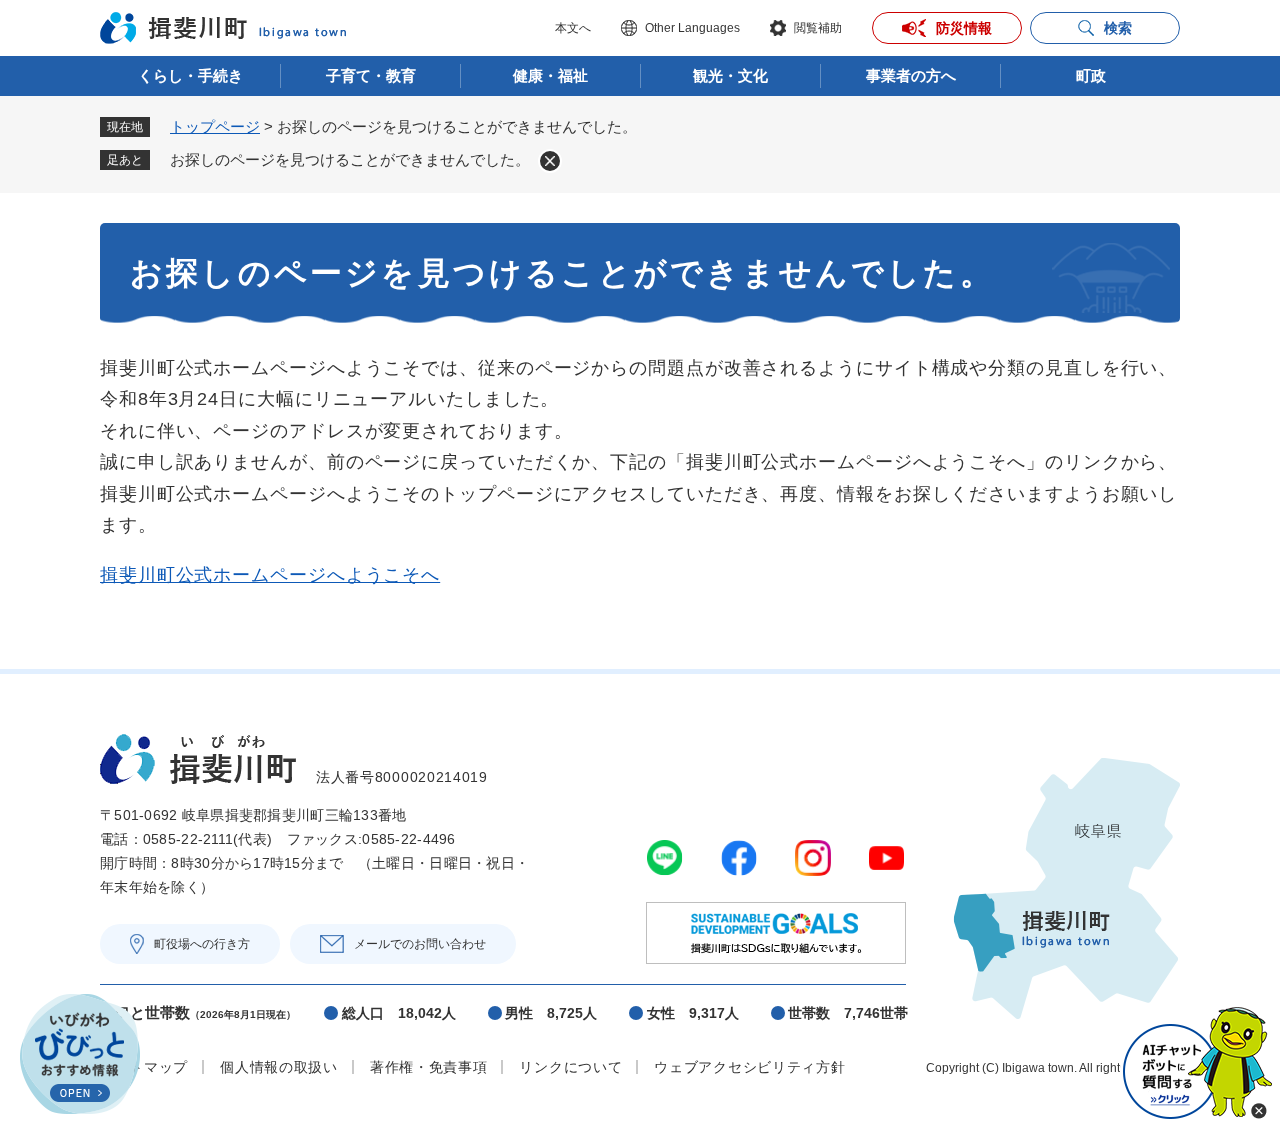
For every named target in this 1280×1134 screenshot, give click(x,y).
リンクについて (570, 1067)
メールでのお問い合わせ (420, 944)
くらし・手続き (190, 75)
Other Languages (692, 28)
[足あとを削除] (550, 161)
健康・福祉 (550, 75)
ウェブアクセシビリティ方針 (749, 1067)
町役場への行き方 (202, 944)
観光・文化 (730, 75)
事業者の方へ (911, 75)
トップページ (215, 126)
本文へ (573, 28)
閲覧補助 (818, 28)
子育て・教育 (371, 75)
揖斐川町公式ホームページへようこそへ (270, 575)
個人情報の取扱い (279, 1067)
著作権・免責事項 (429, 1067)
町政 (1091, 75)
